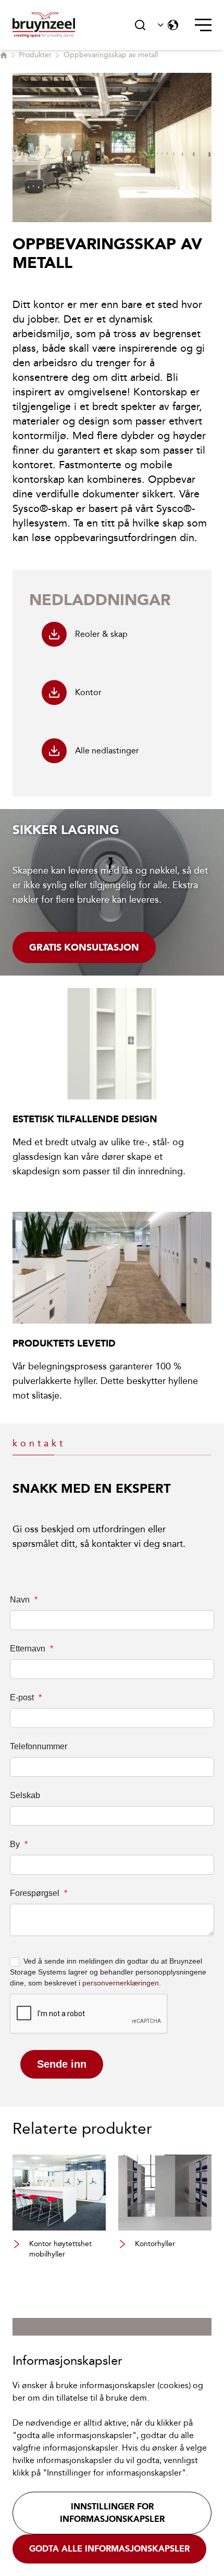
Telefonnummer (39, 1746)
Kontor (88, 692)
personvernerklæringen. (122, 1983)
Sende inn (62, 2064)
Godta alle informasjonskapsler (109, 2549)
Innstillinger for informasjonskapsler (112, 2513)
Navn (24, 1600)
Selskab (25, 1795)
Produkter (35, 55)
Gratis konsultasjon (84, 947)
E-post (26, 1697)
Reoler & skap (101, 634)
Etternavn (32, 1649)
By (19, 1844)
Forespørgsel (39, 1893)
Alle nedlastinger (107, 751)
